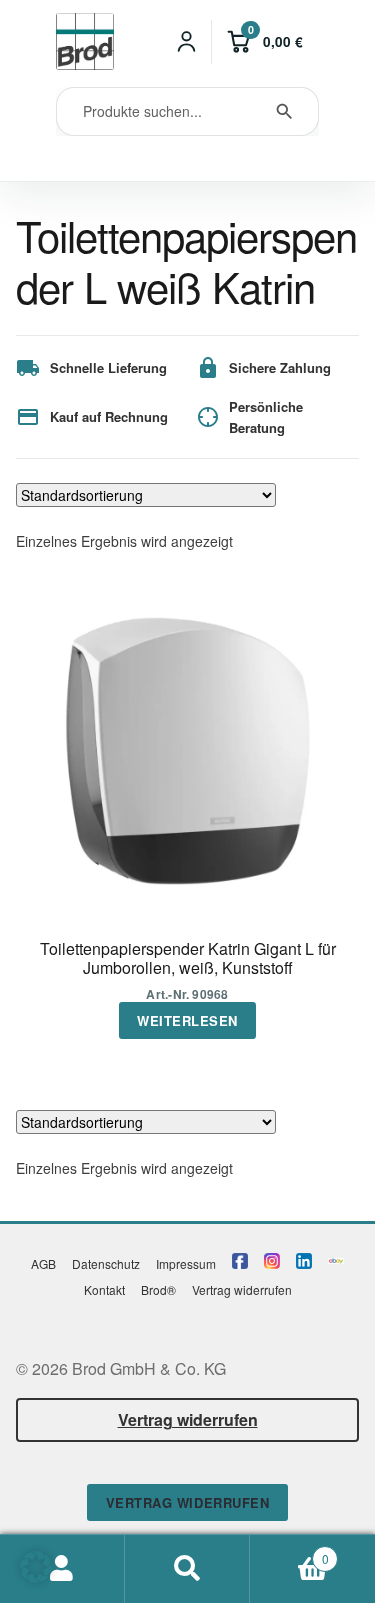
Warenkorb (289, 1551)
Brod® (158, 1289)
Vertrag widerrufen (242, 1289)
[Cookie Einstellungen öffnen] (36, 1576)
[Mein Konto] (187, 42)
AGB (43, 1263)
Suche (187, 1569)
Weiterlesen (187, 1020)
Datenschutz (106, 1263)
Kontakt (104, 1289)
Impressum (186, 1263)
